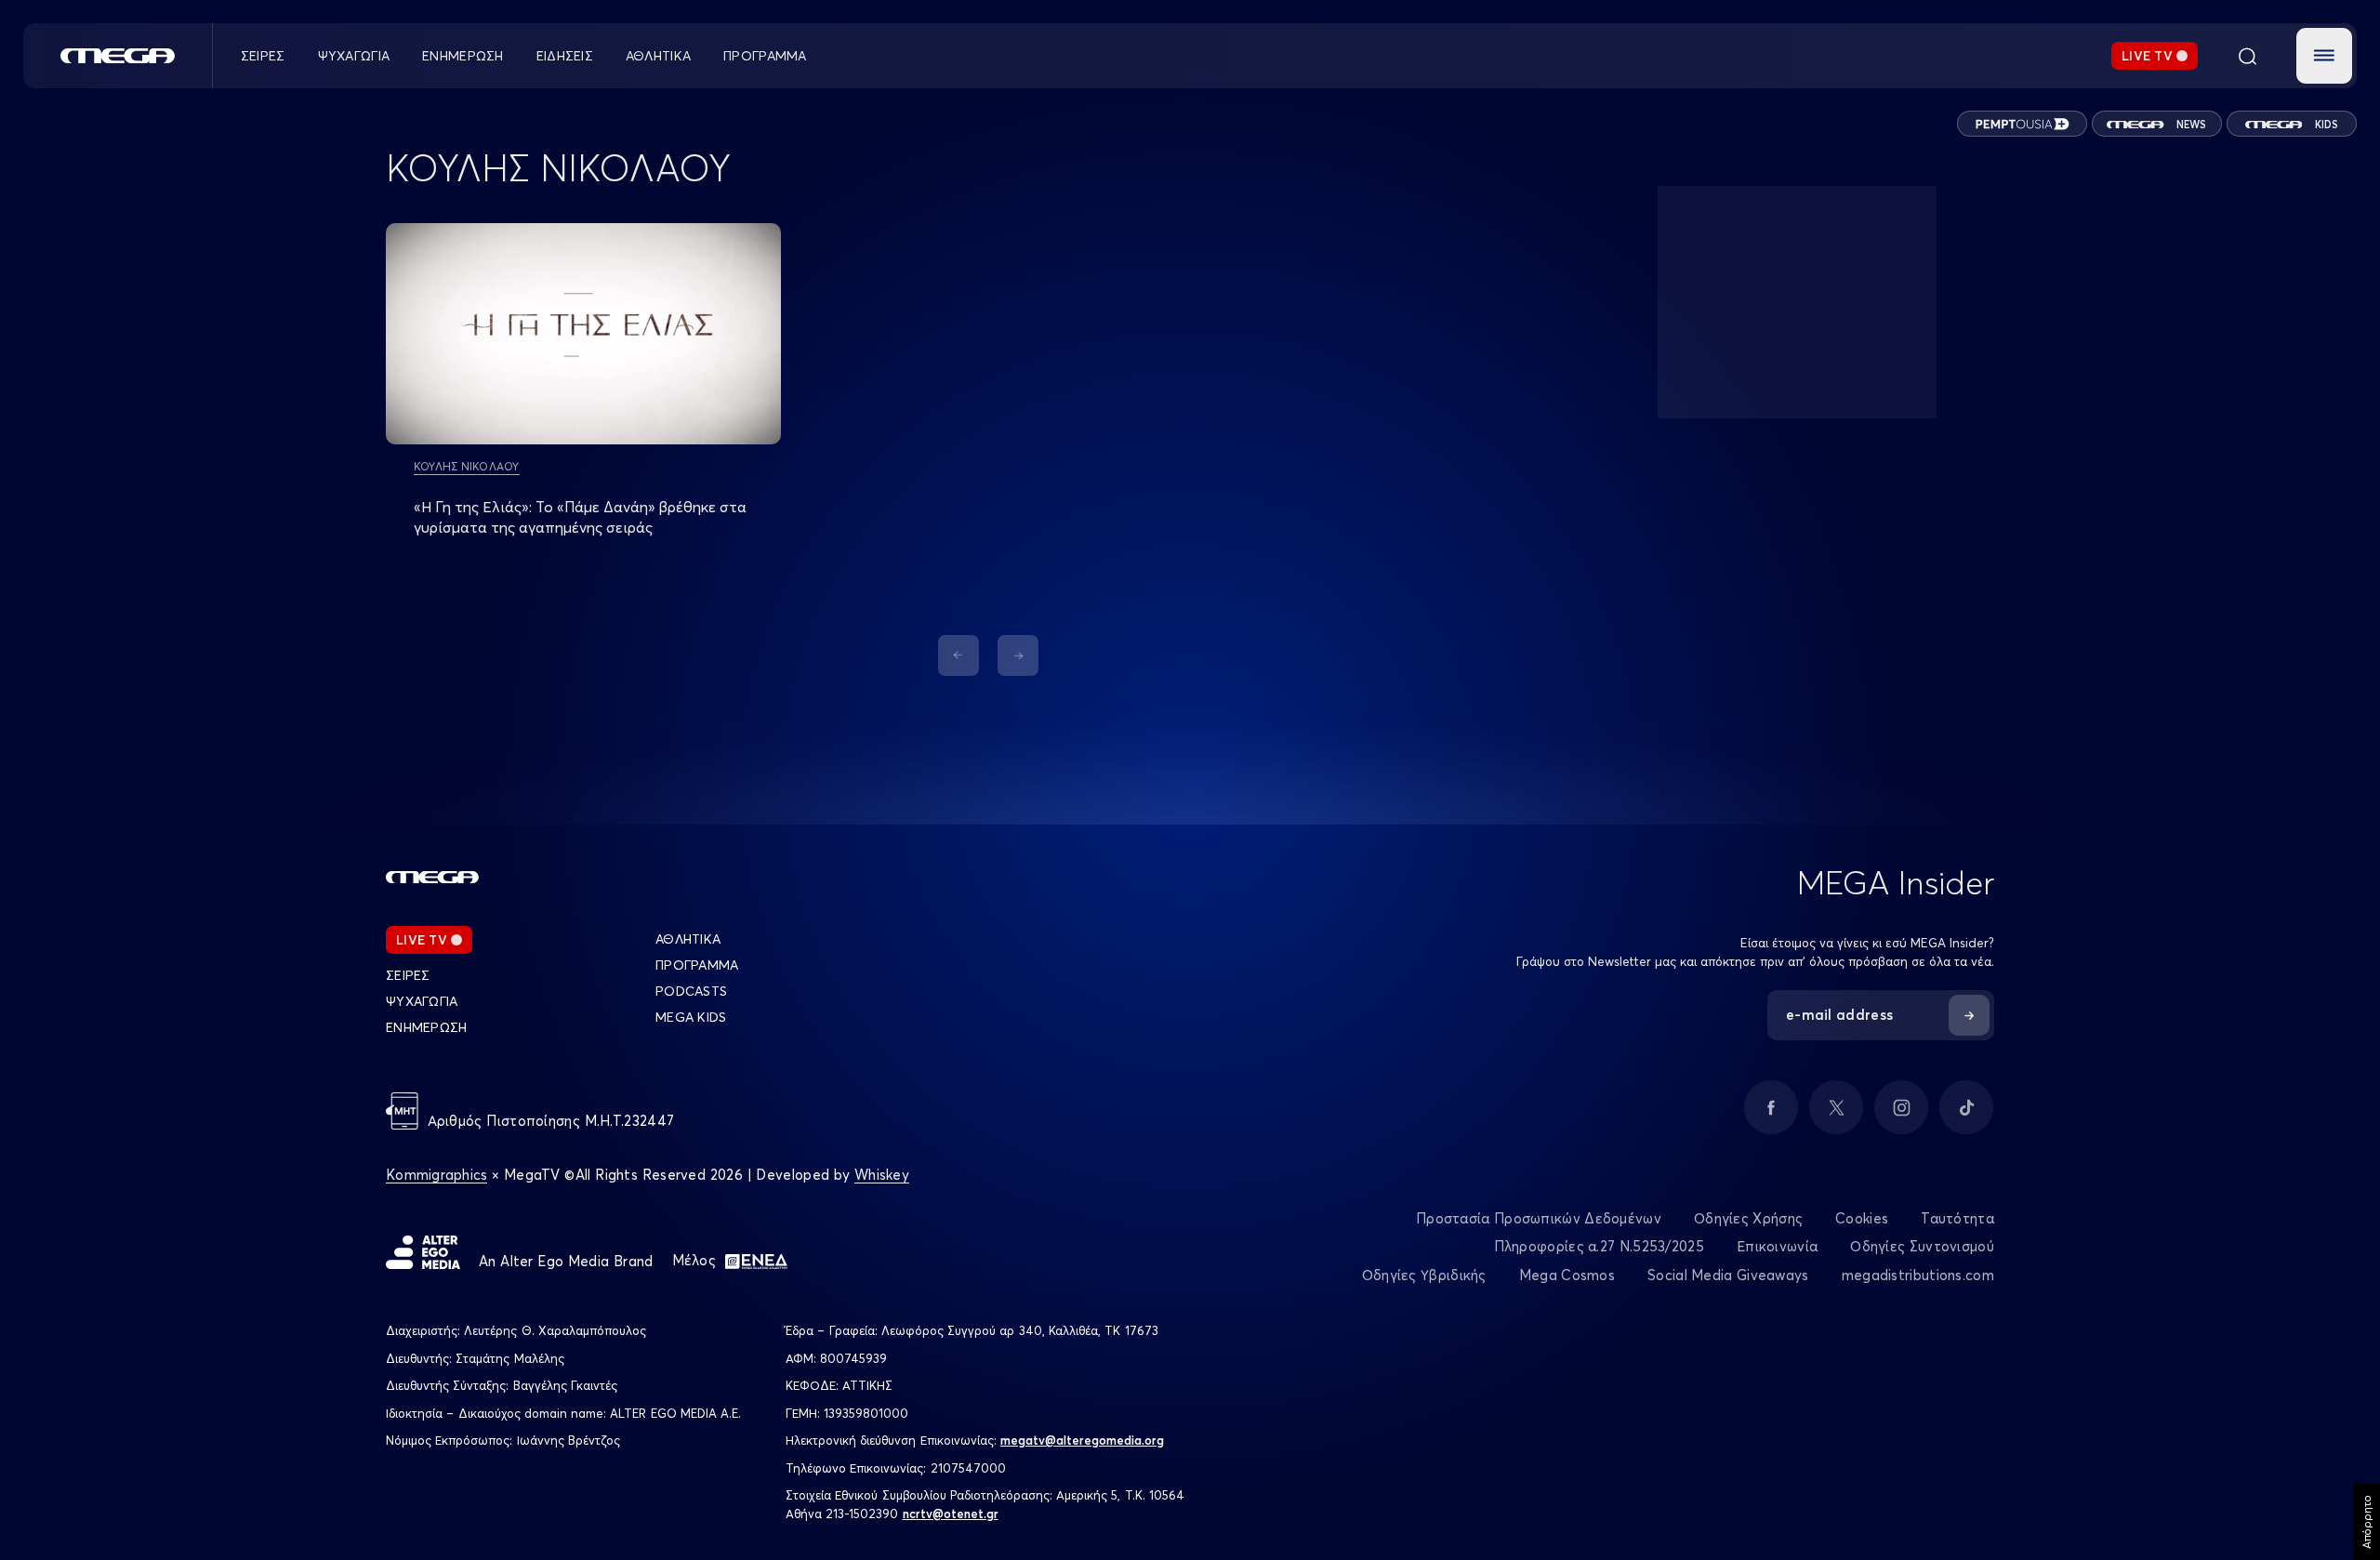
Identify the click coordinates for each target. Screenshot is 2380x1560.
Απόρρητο (2367, 1522)
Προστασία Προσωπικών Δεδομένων (1539, 1218)
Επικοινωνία (1777, 1246)
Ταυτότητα (1957, 1218)
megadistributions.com (1918, 1275)
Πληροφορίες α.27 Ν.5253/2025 (1599, 1246)
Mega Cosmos (1567, 1275)
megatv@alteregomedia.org (1082, 1440)
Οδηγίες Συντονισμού (1922, 1246)
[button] (2324, 56)
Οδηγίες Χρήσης (1748, 1218)
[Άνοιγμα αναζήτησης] (2247, 56)
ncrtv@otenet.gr (951, 1514)
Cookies (1862, 1218)
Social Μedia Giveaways (1728, 1275)
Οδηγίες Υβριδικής (1424, 1275)
